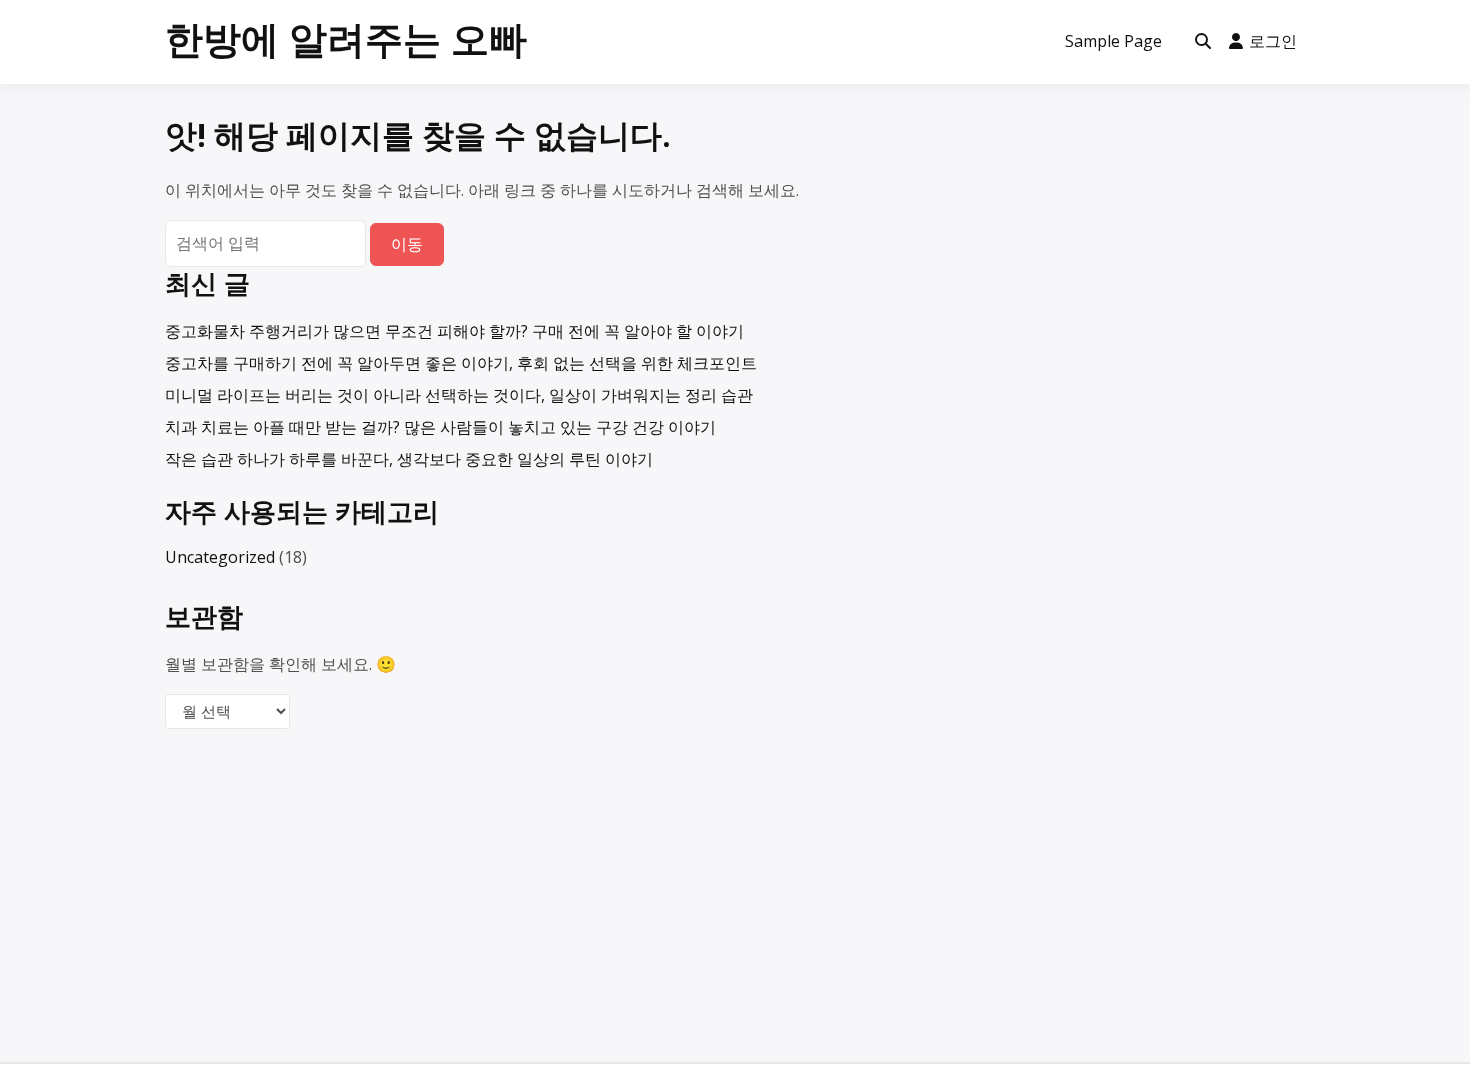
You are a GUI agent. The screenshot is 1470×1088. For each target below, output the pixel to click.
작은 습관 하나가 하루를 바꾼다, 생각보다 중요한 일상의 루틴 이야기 (409, 459)
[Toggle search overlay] (1203, 42)
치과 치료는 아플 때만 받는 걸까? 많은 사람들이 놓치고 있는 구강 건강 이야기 (440, 427)
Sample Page (1113, 41)
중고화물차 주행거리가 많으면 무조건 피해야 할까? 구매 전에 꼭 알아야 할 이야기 (454, 331)
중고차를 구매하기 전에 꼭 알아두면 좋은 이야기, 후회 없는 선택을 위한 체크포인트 (461, 363)
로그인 (1273, 41)
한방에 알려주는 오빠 (346, 38)
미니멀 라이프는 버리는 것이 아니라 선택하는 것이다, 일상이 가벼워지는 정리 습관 (459, 395)
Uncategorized (220, 557)
